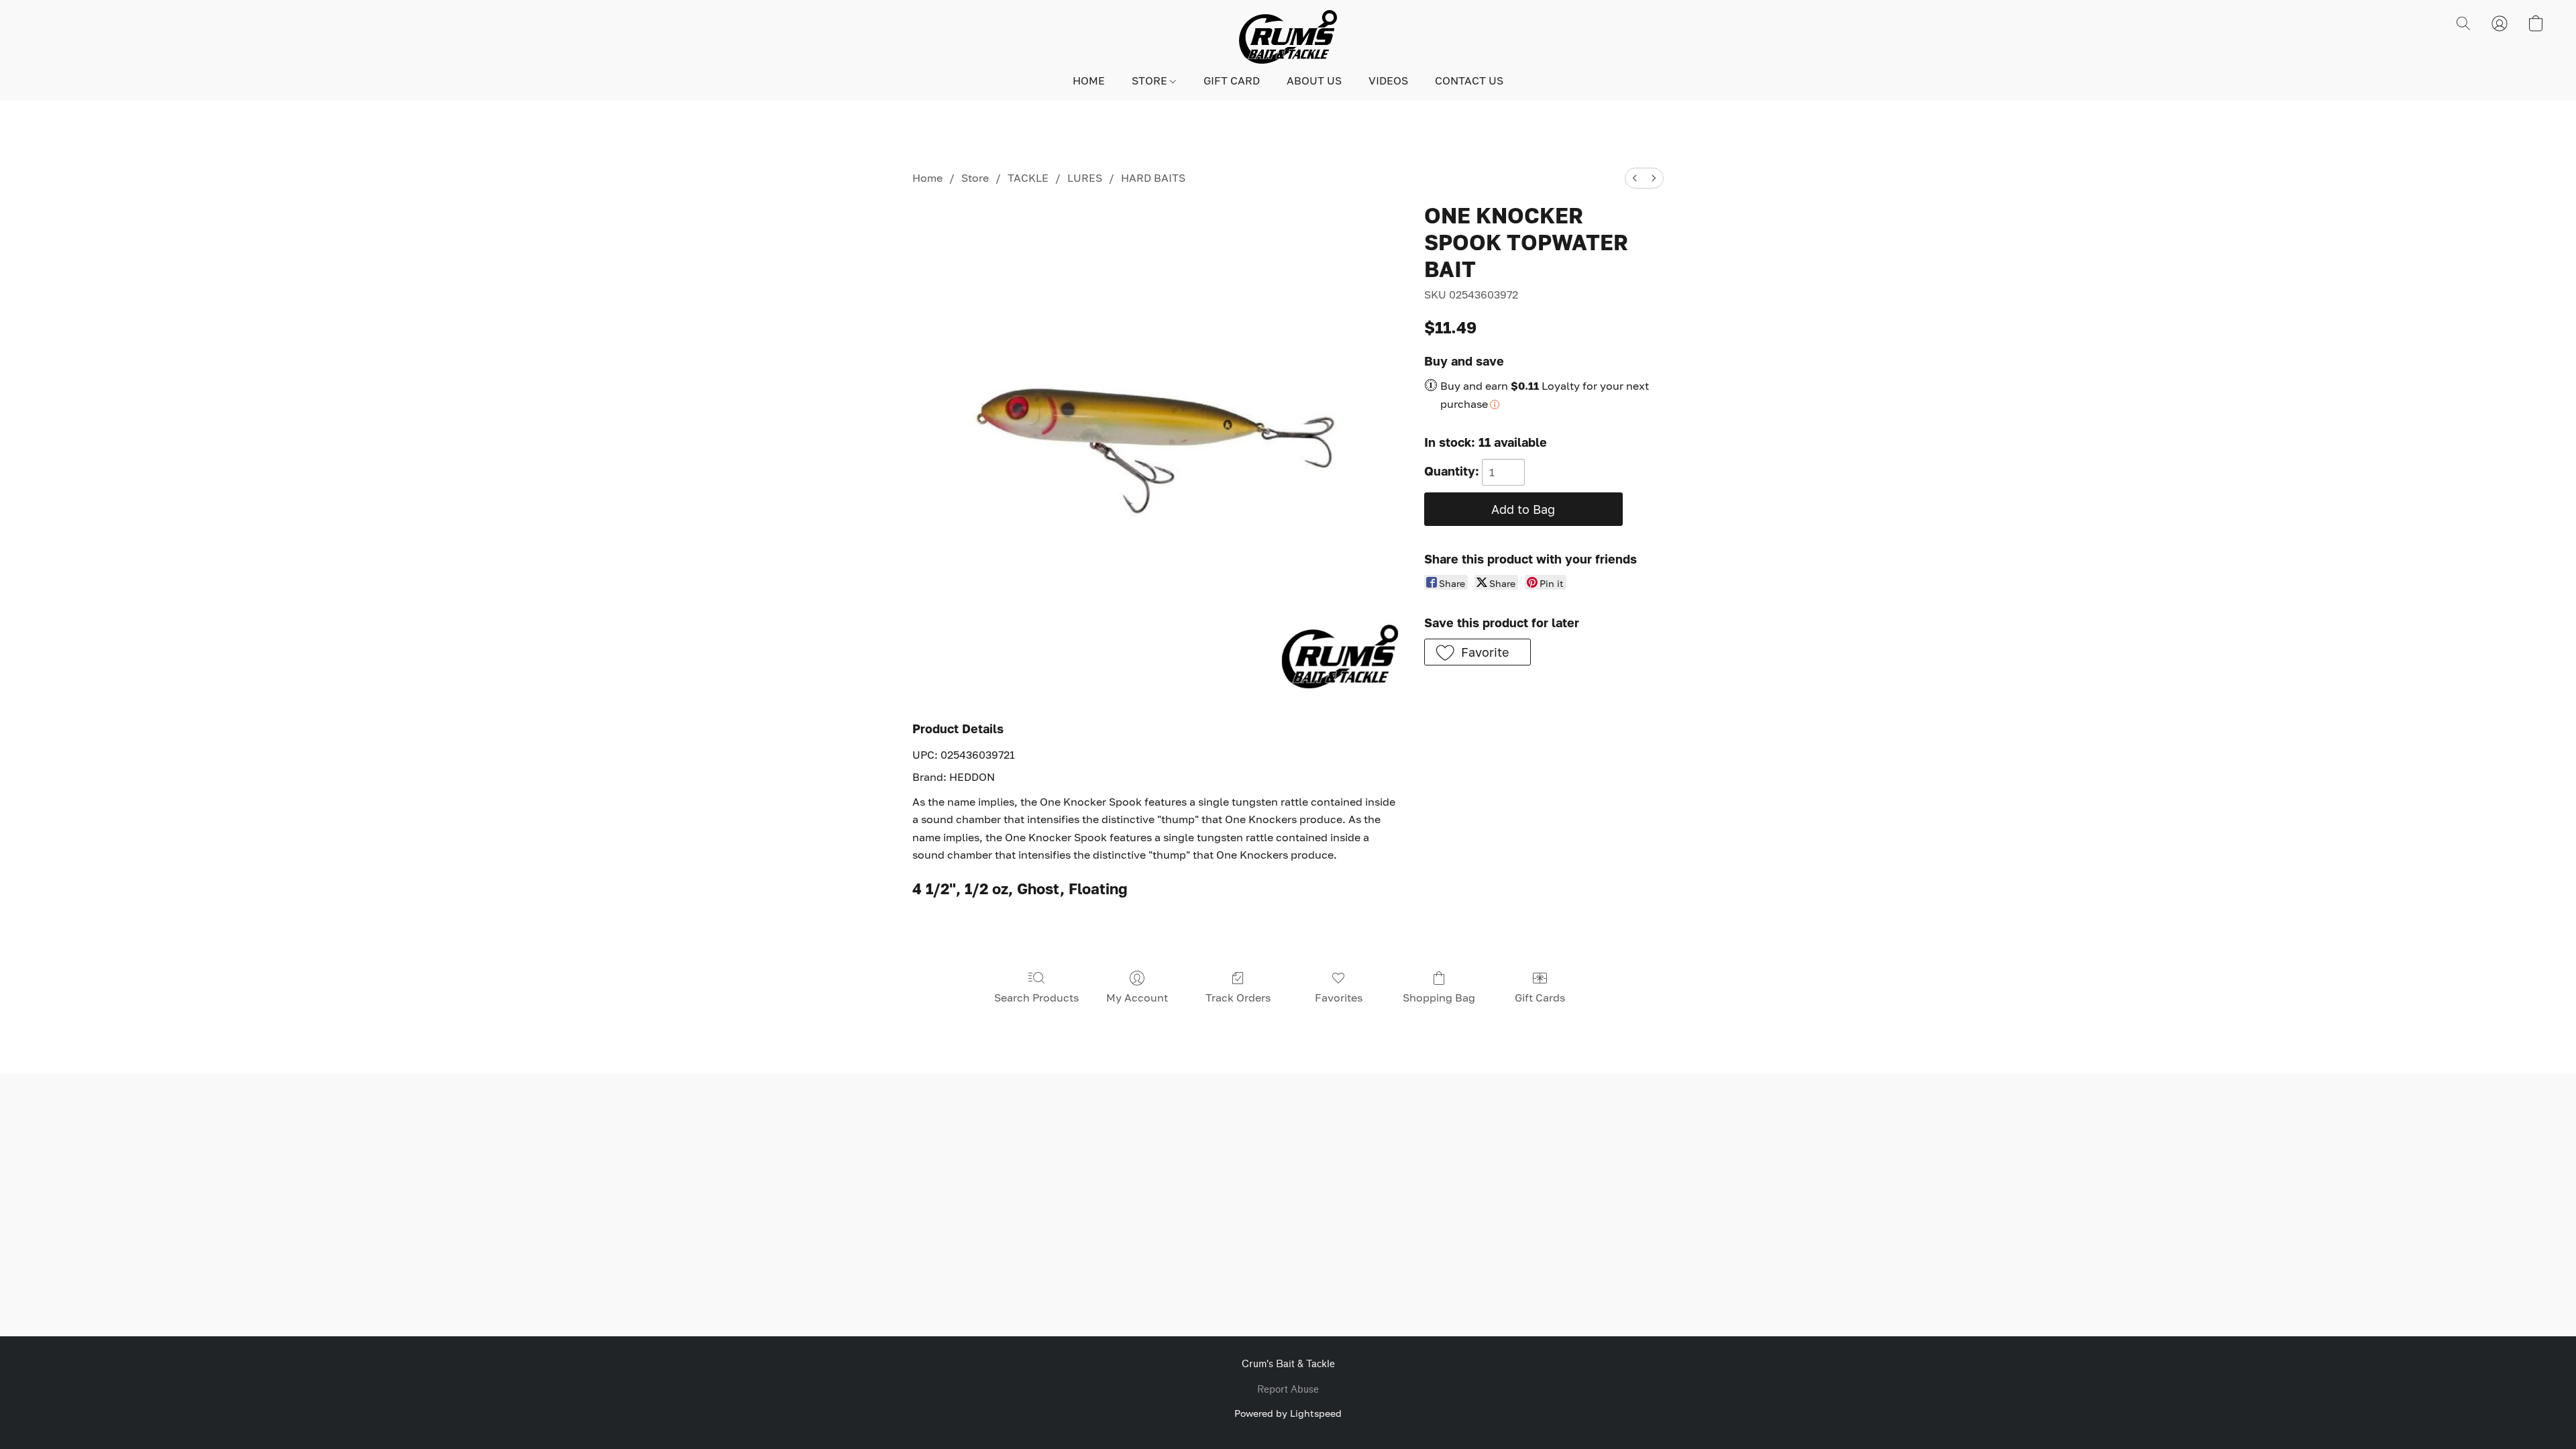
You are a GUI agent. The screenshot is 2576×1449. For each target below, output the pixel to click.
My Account (1137, 998)
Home (927, 178)
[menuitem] (1635, 178)
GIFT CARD (1232, 80)
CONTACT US (1469, 80)
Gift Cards (1540, 998)
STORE (1151, 80)
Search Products (1036, 998)
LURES (1085, 178)
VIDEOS (1388, 80)
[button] (1288, 37)
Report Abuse (1288, 1390)
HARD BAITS (1153, 178)
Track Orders (1238, 998)
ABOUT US (1314, 80)
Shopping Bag (1439, 998)
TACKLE (1028, 178)
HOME (1089, 80)
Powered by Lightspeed (1288, 1413)
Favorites (1339, 998)
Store (975, 178)
